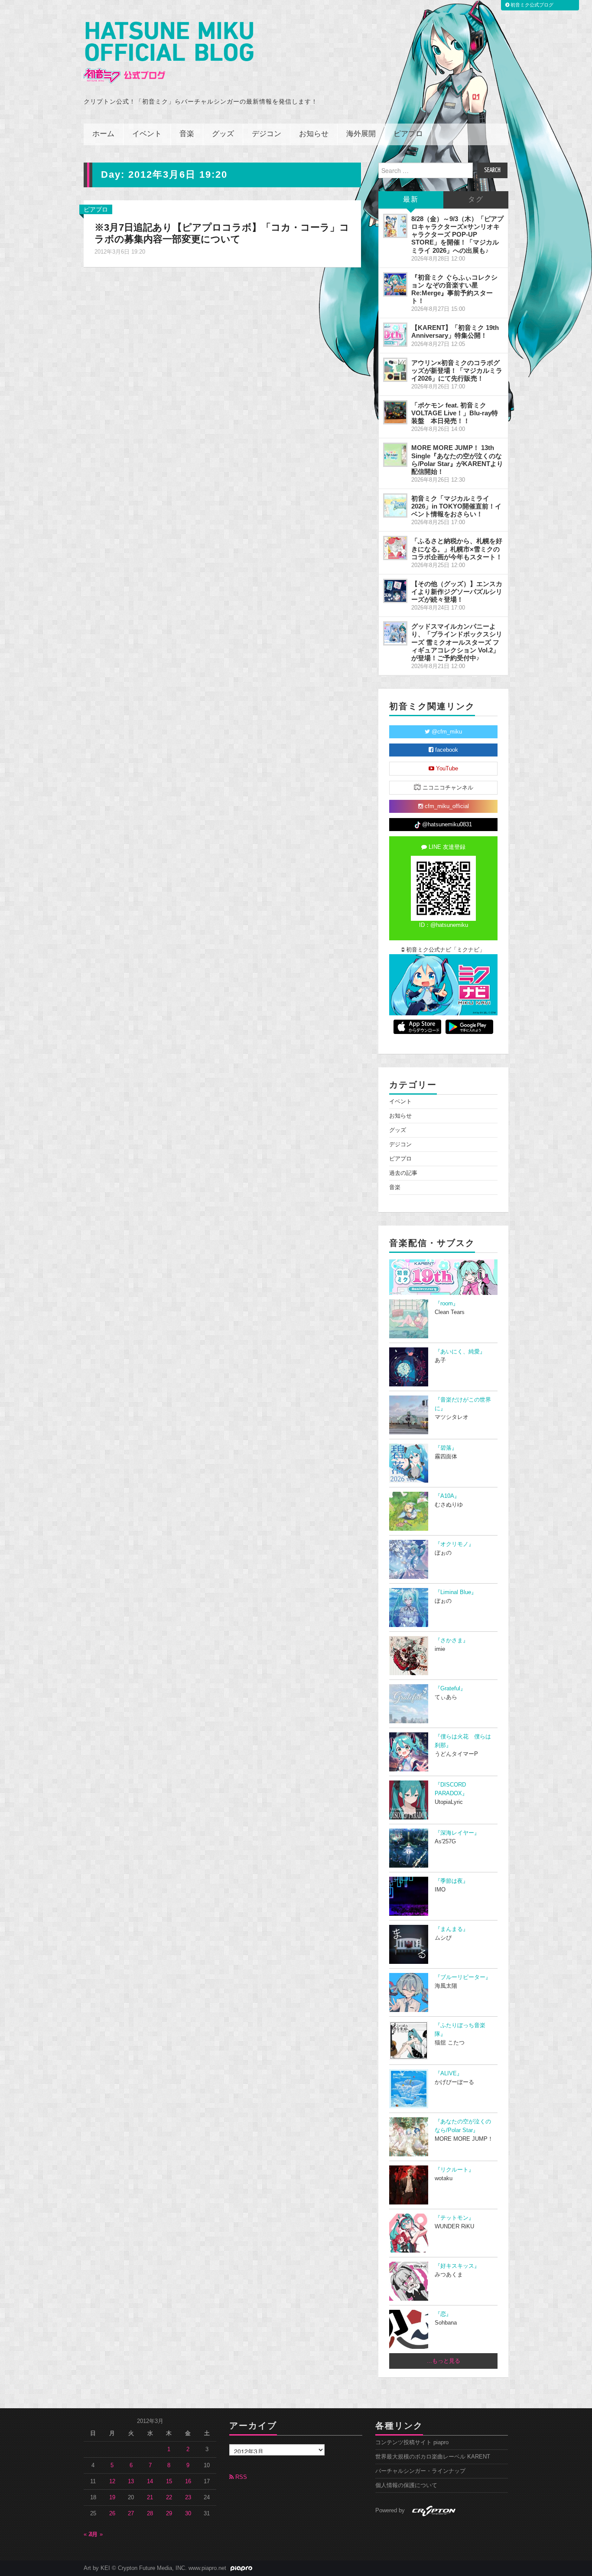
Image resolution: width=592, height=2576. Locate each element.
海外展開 (361, 134)
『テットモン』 (454, 2218)
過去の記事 (403, 1173)
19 (112, 2498)
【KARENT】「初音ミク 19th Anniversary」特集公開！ (455, 331)
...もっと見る (444, 2361)
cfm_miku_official (446, 806)
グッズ (223, 134)
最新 (411, 200)
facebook (446, 750)
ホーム (103, 134)
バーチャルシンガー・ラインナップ (420, 2471)
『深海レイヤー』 (457, 1833)
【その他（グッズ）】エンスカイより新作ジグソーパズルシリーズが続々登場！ (457, 592)
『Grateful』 (450, 1689)
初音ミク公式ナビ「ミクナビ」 (445, 950)
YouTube (446, 769)
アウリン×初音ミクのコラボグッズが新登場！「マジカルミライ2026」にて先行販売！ (457, 370)
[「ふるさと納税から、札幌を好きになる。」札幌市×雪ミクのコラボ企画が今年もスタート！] (395, 548)
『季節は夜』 (452, 1881)
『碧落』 (446, 1448)
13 (131, 2481)
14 (150, 2481)
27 (131, 2514)
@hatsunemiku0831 (446, 825)
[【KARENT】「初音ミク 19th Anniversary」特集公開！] (395, 335)
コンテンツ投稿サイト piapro (412, 2442)
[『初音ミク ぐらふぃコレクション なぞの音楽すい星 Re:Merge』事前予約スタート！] (395, 284)
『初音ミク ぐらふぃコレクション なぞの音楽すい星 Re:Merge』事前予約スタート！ (454, 289)
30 (188, 2514)
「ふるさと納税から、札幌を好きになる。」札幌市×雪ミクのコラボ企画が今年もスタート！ (457, 549)
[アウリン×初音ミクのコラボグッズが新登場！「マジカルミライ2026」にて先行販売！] (395, 370)
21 (150, 2498)
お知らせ (314, 134)
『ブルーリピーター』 (463, 1977)
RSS (240, 2477)
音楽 (187, 134)
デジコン (267, 134)
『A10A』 (447, 1496)
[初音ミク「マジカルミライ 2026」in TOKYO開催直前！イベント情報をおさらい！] (395, 505)
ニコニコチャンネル (447, 788)
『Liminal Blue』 (456, 1592)
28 (150, 2514)
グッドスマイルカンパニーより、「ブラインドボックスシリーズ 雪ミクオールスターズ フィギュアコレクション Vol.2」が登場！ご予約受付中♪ (457, 642)
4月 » (96, 2534)
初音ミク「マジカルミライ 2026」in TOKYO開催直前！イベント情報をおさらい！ (456, 506)
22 (169, 2498)
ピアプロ (408, 134)
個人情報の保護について (406, 2485)
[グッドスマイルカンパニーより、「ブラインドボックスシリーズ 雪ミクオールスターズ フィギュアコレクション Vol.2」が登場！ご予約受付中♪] (395, 633)
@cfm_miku (446, 732)
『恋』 (443, 2314)
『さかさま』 (452, 1640)
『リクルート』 (454, 2170)
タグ (476, 200)
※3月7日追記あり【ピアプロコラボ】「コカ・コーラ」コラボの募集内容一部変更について (222, 233)
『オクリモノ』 (454, 1544)
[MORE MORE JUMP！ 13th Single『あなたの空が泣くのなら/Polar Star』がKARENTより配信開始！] (395, 455)
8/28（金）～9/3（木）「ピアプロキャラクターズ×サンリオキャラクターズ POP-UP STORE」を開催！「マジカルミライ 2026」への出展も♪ (457, 235)
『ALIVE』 (449, 2074)
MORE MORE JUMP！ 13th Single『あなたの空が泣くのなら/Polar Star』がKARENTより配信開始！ (457, 459)
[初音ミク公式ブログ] (169, 53)
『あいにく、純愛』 (460, 1352)
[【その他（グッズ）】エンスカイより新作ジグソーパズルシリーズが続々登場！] (395, 591)
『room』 (447, 1304)
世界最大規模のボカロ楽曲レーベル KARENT (433, 2457)
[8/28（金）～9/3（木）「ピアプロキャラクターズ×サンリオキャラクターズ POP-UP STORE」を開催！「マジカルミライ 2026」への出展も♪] (395, 226)
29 (169, 2514)
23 (188, 2498)
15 (169, 2481)
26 (112, 2514)
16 (188, 2481)
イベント (147, 134)
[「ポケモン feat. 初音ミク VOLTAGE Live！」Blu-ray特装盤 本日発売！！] (395, 412)
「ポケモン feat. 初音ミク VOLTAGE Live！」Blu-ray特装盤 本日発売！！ (455, 413)
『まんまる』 (452, 1929)
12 (112, 2481)
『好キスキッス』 (457, 2266)
